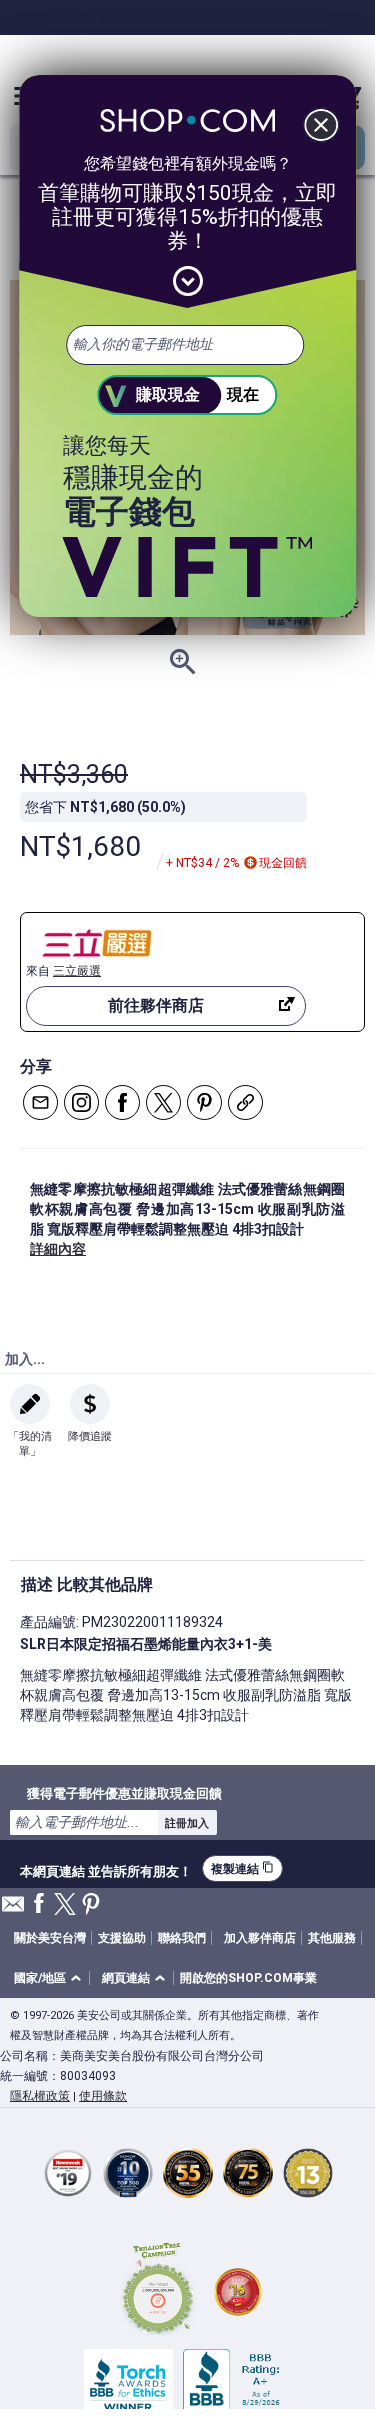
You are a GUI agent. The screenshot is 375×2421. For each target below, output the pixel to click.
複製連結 (242, 1868)
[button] (51, 1978)
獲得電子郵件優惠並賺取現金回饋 (124, 1793)
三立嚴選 (77, 971)
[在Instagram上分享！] (81, 1102)
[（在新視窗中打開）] (158, 2291)
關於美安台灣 (50, 1938)
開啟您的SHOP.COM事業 (248, 1978)
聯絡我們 (182, 1938)
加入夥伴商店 (260, 1938)
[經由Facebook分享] (122, 1102)
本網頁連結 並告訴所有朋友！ (106, 1869)
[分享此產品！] (245, 1102)
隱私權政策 (40, 2096)
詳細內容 (58, 1249)
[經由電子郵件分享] (40, 1102)
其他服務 (332, 1938)
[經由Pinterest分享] (204, 1102)
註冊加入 (187, 1823)
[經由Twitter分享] (163, 1102)
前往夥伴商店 (156, 1005)
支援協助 (122, 1938)
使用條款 (103, 2096)
